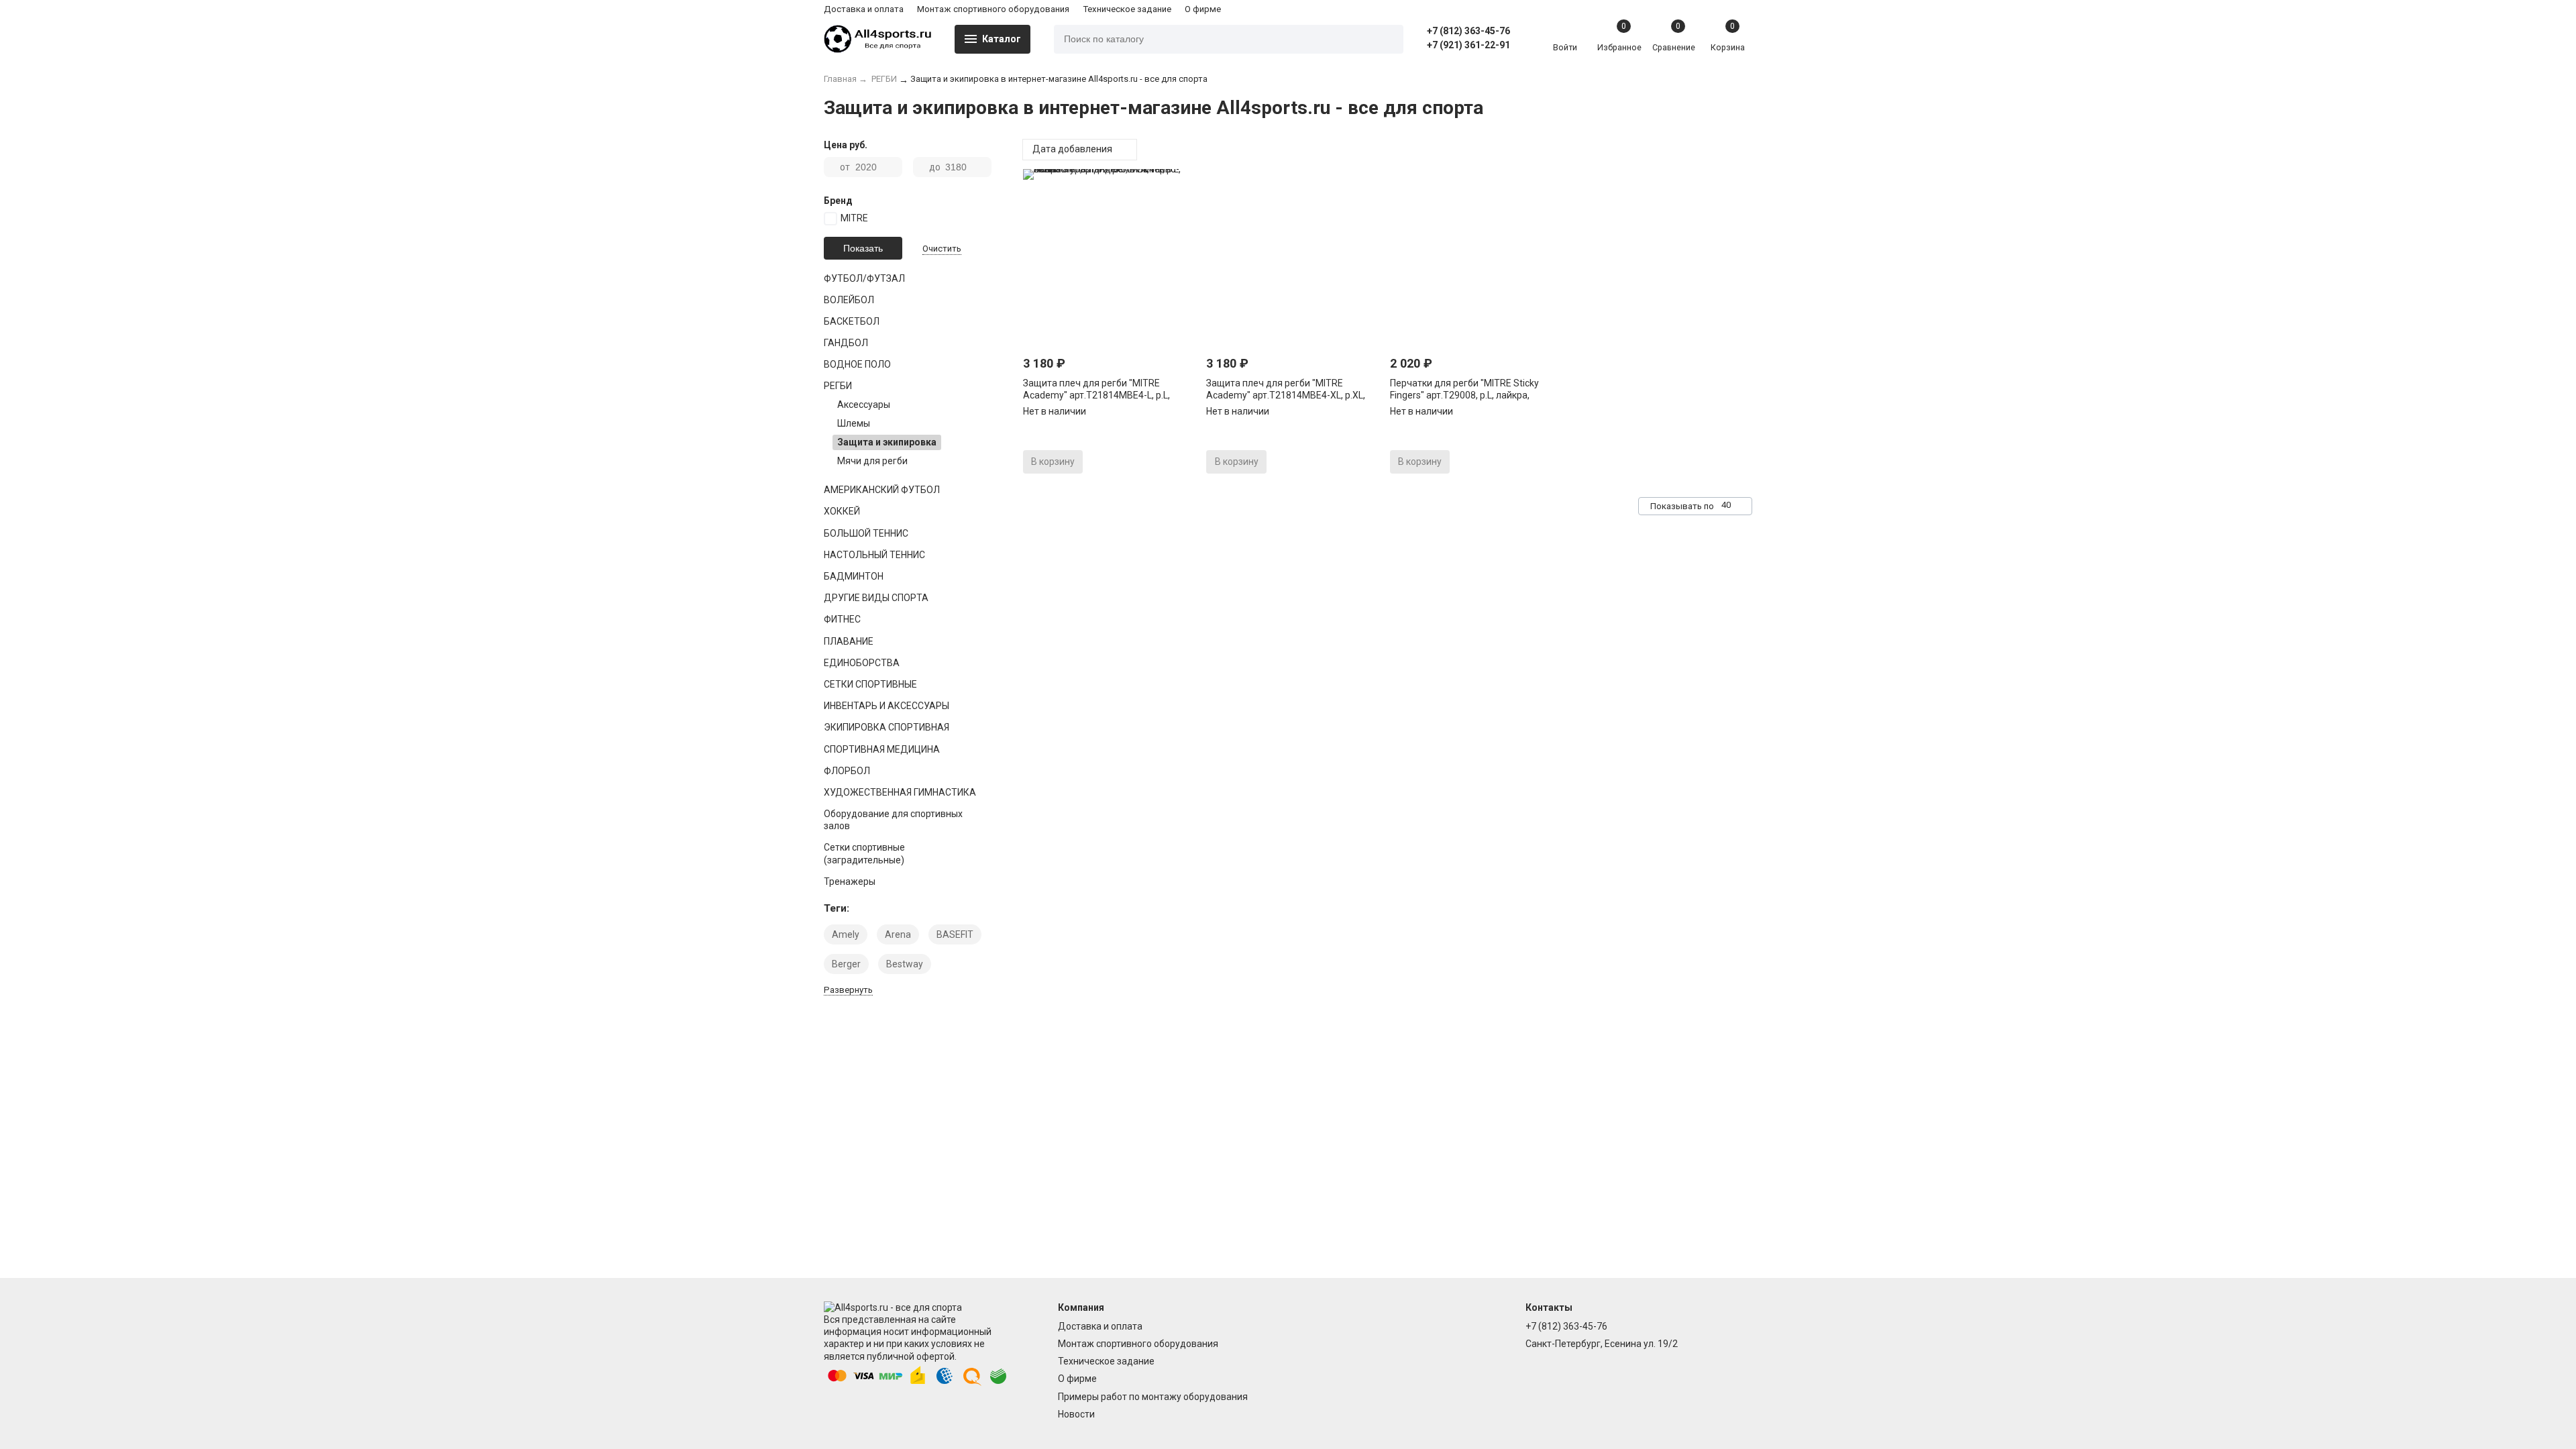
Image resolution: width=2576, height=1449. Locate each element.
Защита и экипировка (887, 442)
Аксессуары (864, 405)
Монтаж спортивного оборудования (993, 9)
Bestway (905, 964)
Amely (846, 934)
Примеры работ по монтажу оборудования (1153, 1397)
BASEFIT (955, 934)
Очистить (942, 249)
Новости (1076, 1414)
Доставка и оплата (864, 9)
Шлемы (854, 423)
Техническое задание (1127, 9)
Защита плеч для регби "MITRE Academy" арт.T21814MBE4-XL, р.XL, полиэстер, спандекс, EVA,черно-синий (1292, 395)
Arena (898, 934)
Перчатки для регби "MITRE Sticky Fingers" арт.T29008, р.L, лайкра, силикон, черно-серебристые (1464, 395)
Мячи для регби (872, 461)
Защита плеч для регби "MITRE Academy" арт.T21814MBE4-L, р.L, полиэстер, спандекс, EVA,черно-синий (1109, 395)
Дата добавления (1073, 149)
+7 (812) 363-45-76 (1468, 31)
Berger (846, 964)
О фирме (1203, 9)
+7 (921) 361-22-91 (1468, 45)
